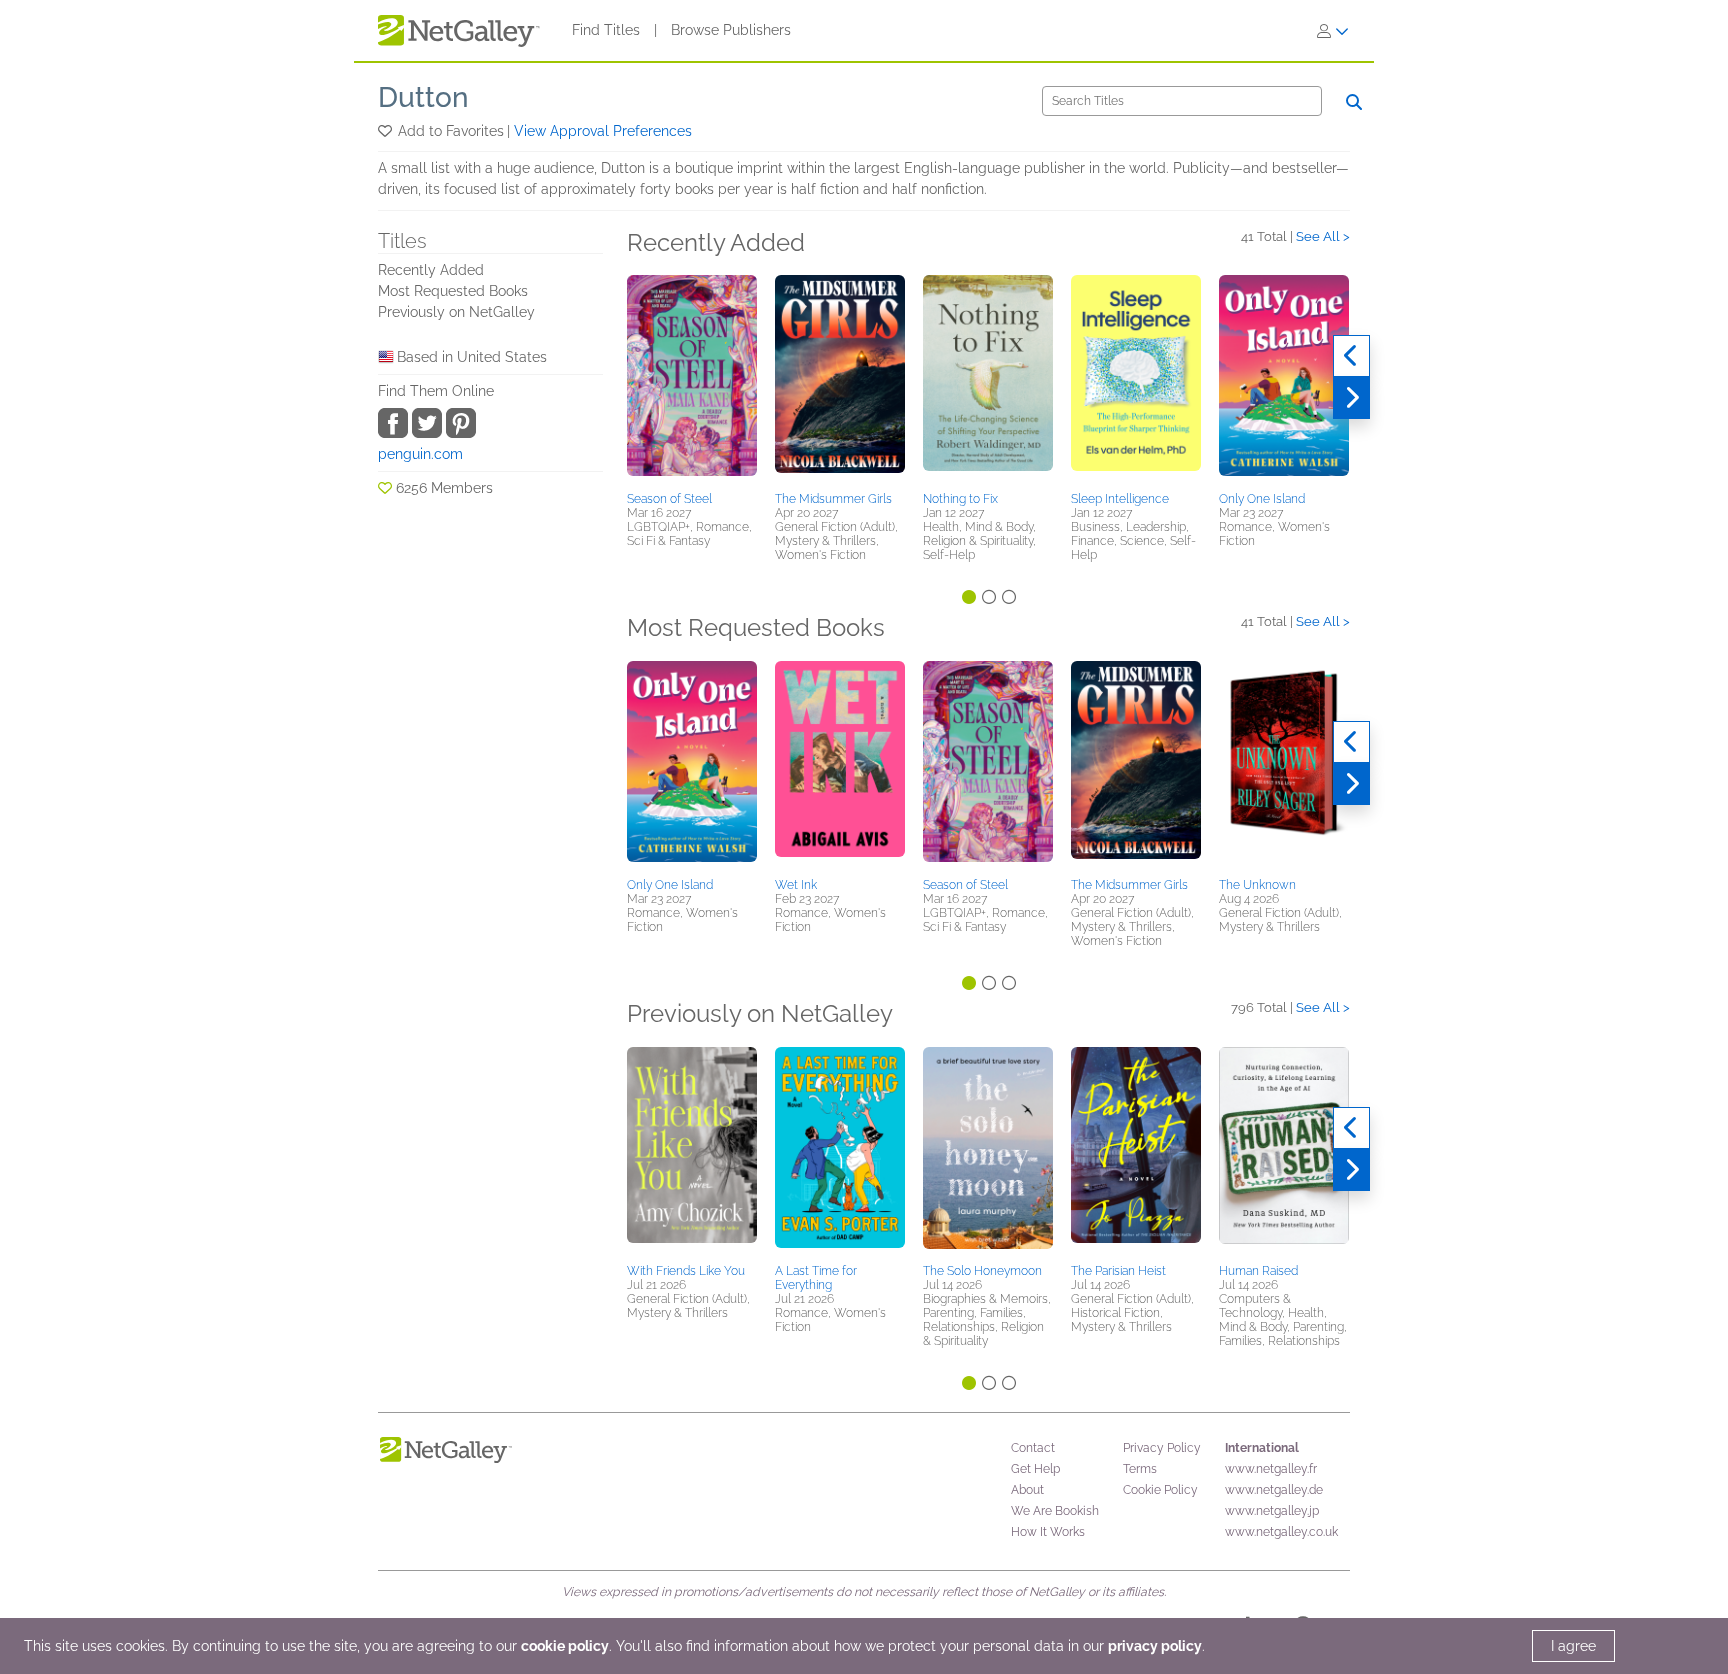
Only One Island (1262, 499)
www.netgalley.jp (1272, 1511)
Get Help (1035, 1469)
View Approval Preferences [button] (603, 131)
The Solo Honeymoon (982, 1271)
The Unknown (1257, 885)
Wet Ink (796, 885)
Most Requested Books (453, 291)
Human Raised (1258, 1271)
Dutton (423, 97)
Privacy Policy (1162, 1448)
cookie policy (565, 1646)
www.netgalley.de (1274, 1490)
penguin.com (420, 454)
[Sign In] (1333, 31)
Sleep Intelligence (1120, 499)
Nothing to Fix (960, 499)
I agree (1573, 1646)
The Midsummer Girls (833, 499)
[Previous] (1351, 356)
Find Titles (606, 30)
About (1027, 1490)
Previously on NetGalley (456, 312)
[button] (386, 131)
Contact (1033, 1448)
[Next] (1351, 398)
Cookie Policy (1160, 1490)
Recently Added (431, 270)
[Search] (1354, 102)
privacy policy (1155, 1646)
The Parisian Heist (1118, 1271)
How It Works (1048, 1532)
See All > (1323, 236)
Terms (1140, 1469)
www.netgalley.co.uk (1281, 1532)
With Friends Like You (686, 1271)
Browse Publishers (731, 30)
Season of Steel (669, 499)
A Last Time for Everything (816, 1278)
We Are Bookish (1055, 1511)
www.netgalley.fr (1271, 1469)
